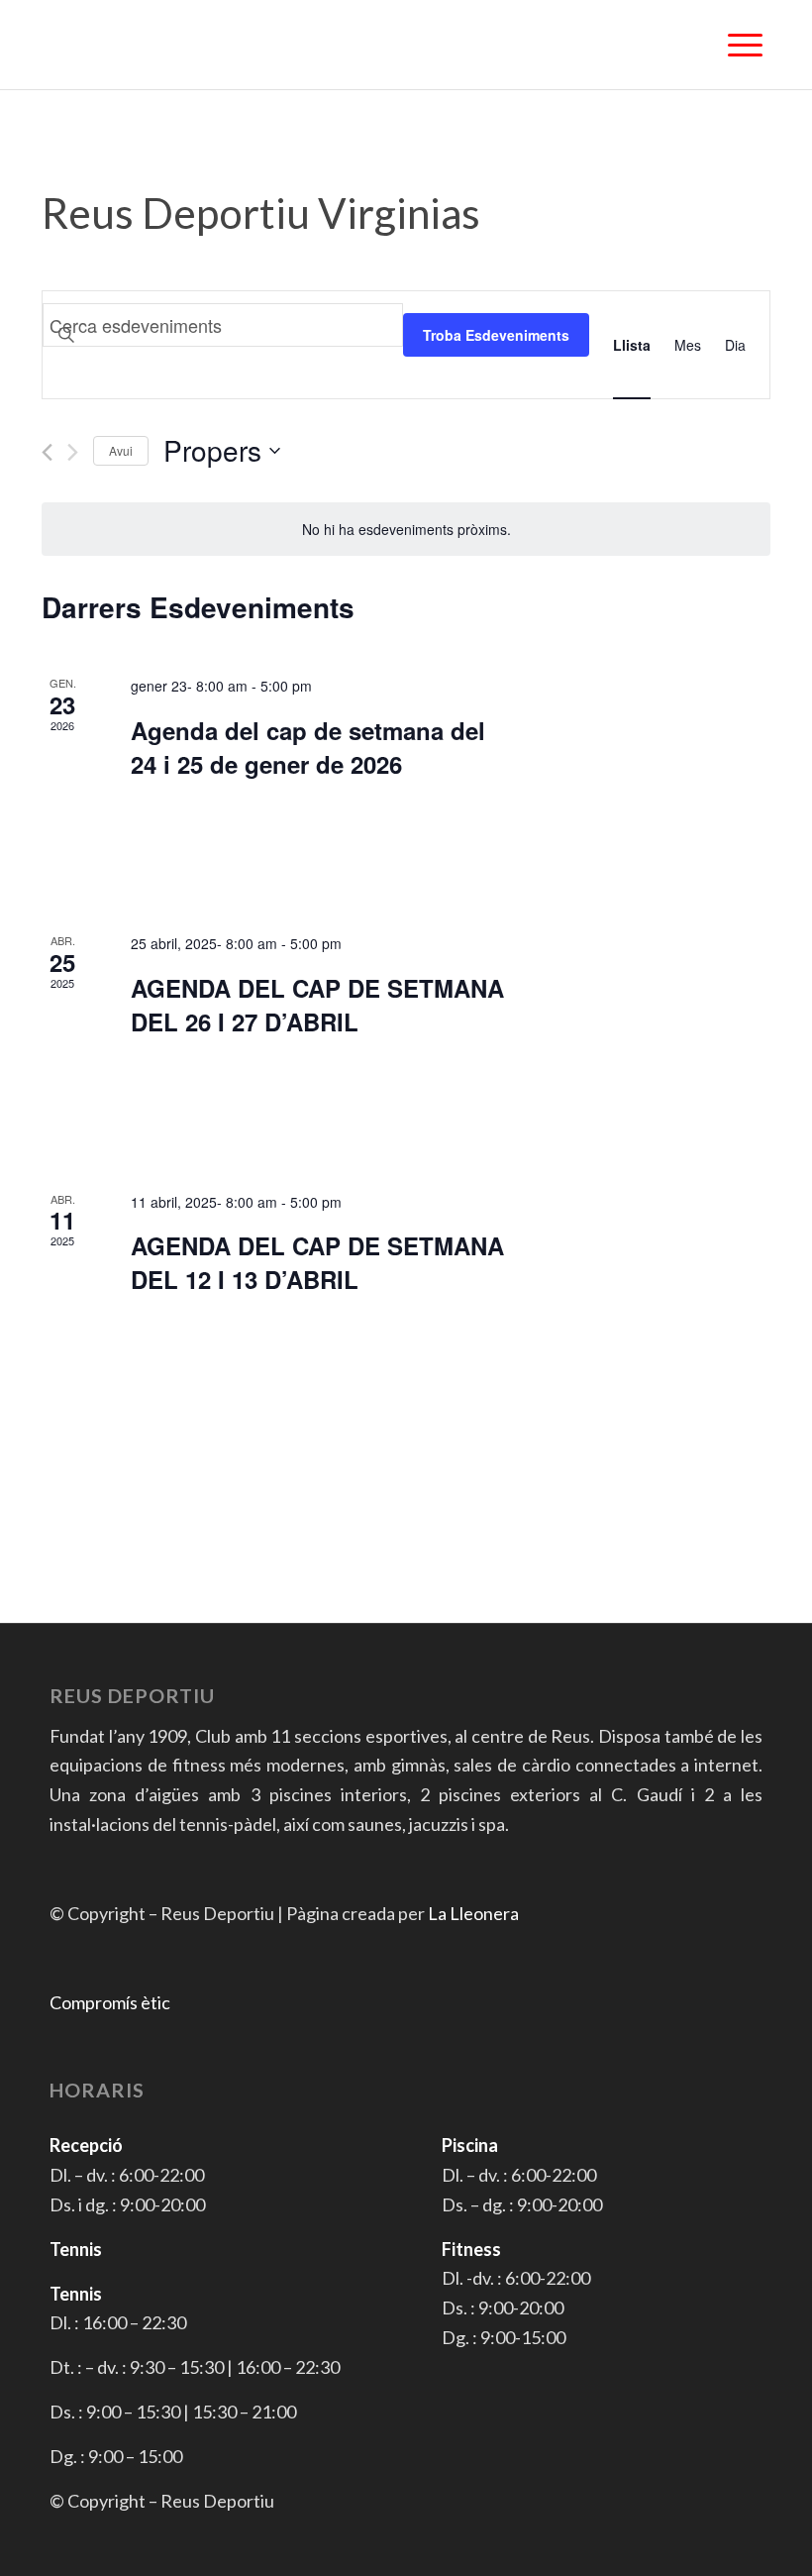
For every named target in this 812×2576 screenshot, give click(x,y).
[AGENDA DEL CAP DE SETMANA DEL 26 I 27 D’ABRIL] (665, 1037)
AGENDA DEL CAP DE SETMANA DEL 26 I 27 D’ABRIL (317, 1005)
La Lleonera (473, 1913)
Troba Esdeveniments (496, 335)
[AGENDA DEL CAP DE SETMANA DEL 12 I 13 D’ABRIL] (665, 1296)
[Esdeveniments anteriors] (47, 452)
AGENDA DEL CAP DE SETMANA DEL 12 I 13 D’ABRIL (317, 1262)
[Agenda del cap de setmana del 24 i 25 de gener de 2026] (665, 780)
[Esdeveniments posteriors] (73, 452)
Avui (121, 450)
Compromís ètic (110, 2002)
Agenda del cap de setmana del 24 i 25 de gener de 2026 (308, 747)
